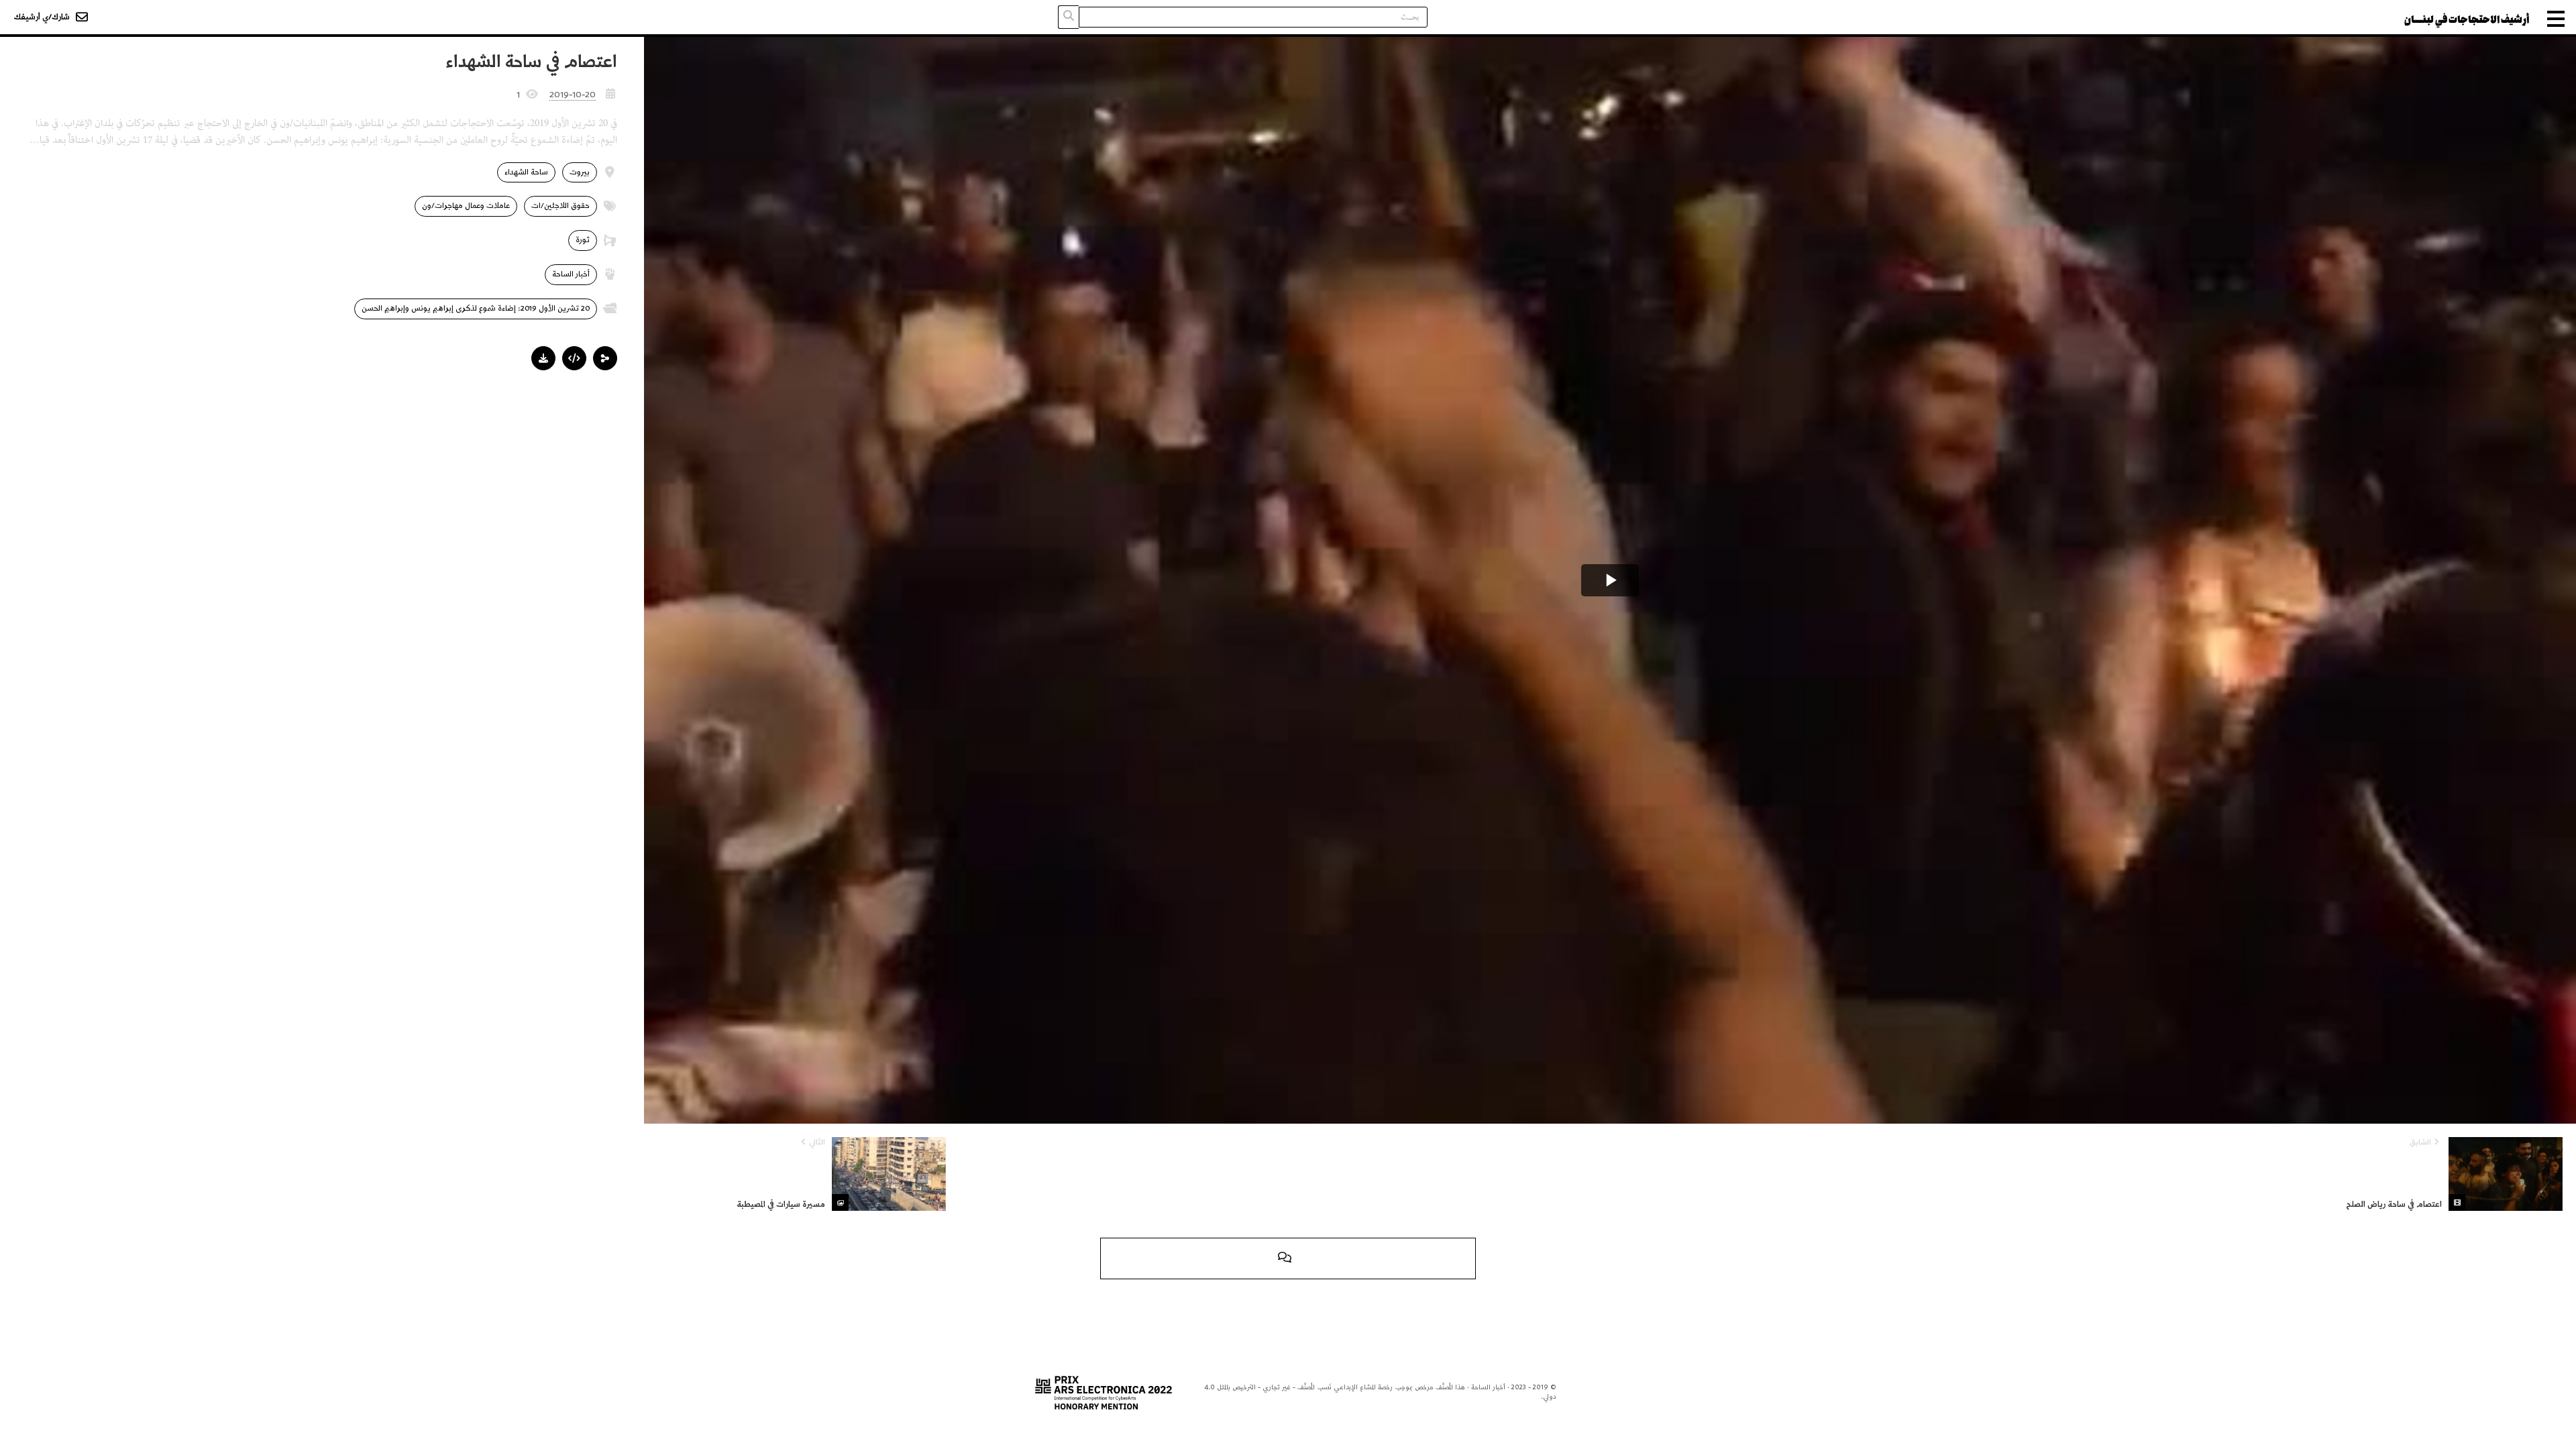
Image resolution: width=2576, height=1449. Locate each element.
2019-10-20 (573, 95)
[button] (605, 358)
